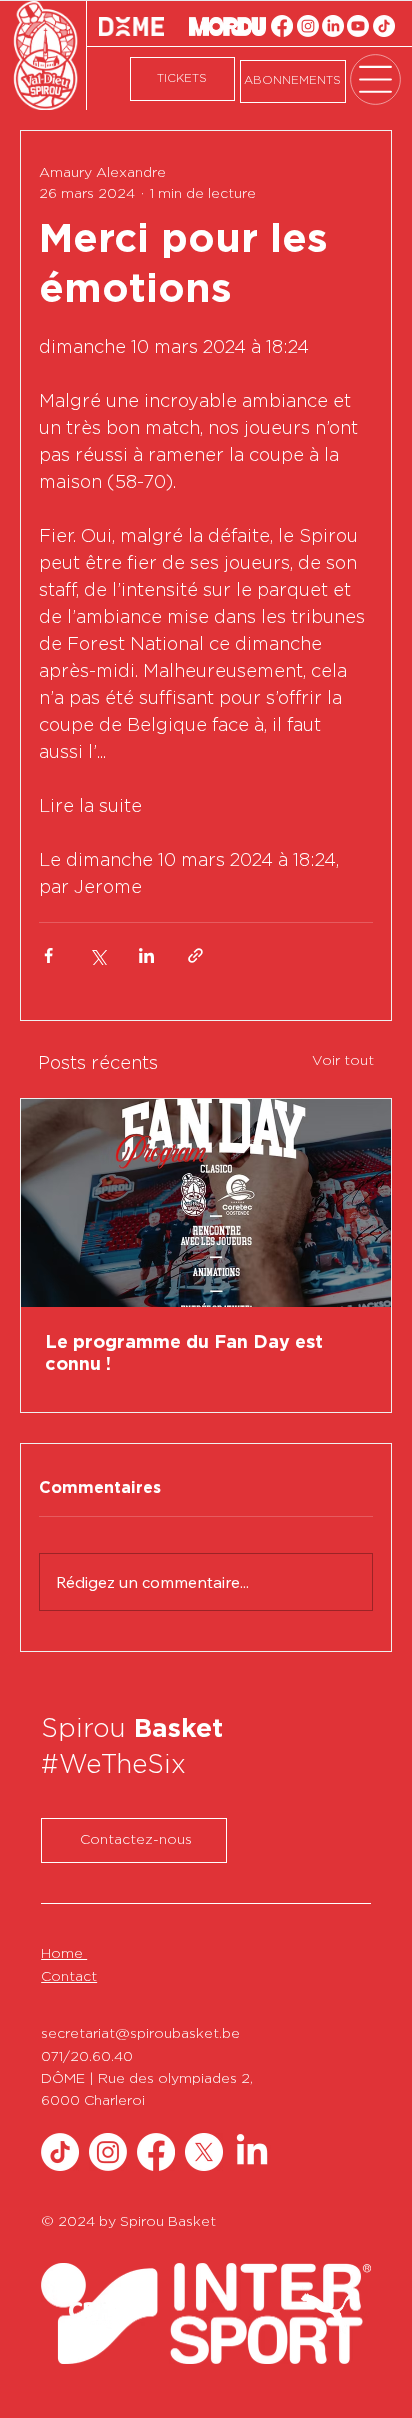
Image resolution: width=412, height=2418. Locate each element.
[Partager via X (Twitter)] (97, 955)
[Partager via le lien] (195, 955)
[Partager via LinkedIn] (146, 955)
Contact (69, 1977)
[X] (204, 2152)
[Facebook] (282, 26)
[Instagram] (308, 26)
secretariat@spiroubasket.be (140, 2034)
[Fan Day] (206, 1203)
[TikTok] (384, 26)
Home (64, 1954)
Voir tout (343, 1061)
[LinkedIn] (333, 26)
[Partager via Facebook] (48, 955)
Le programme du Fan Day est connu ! (184, 1354)
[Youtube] (358, 26)
